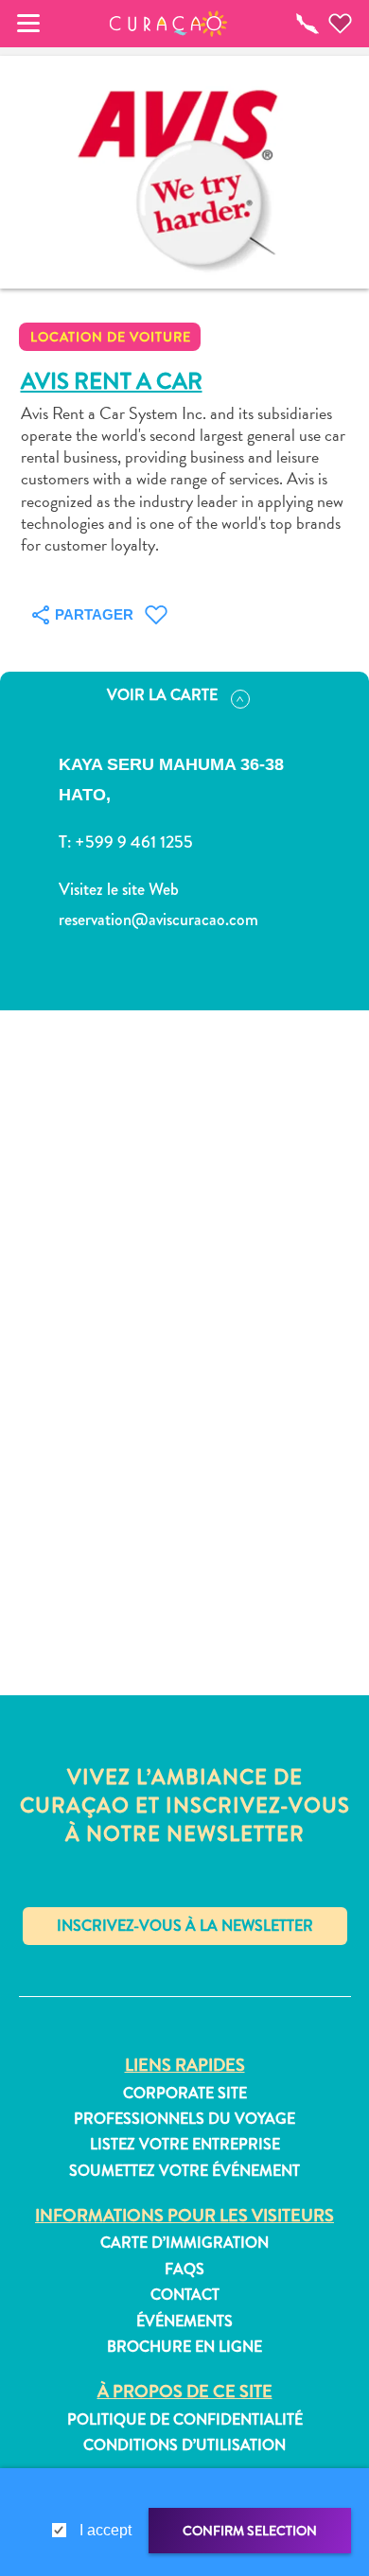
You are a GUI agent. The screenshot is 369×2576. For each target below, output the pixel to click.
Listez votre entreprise (185, 2145)
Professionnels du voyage (184, 2119)
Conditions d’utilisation (184, 2445)
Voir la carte (162, 695)
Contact (185, 2295)
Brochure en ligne (184, 2347)
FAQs (184, 2269)
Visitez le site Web (119, 889)
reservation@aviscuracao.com (158, 920)
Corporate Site (185, 2094)
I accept (105, 2530)
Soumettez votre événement (184, 2171)
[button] (169, 24)
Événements (184, 2322)
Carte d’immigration (184, 2243)
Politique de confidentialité (185, 2420)
